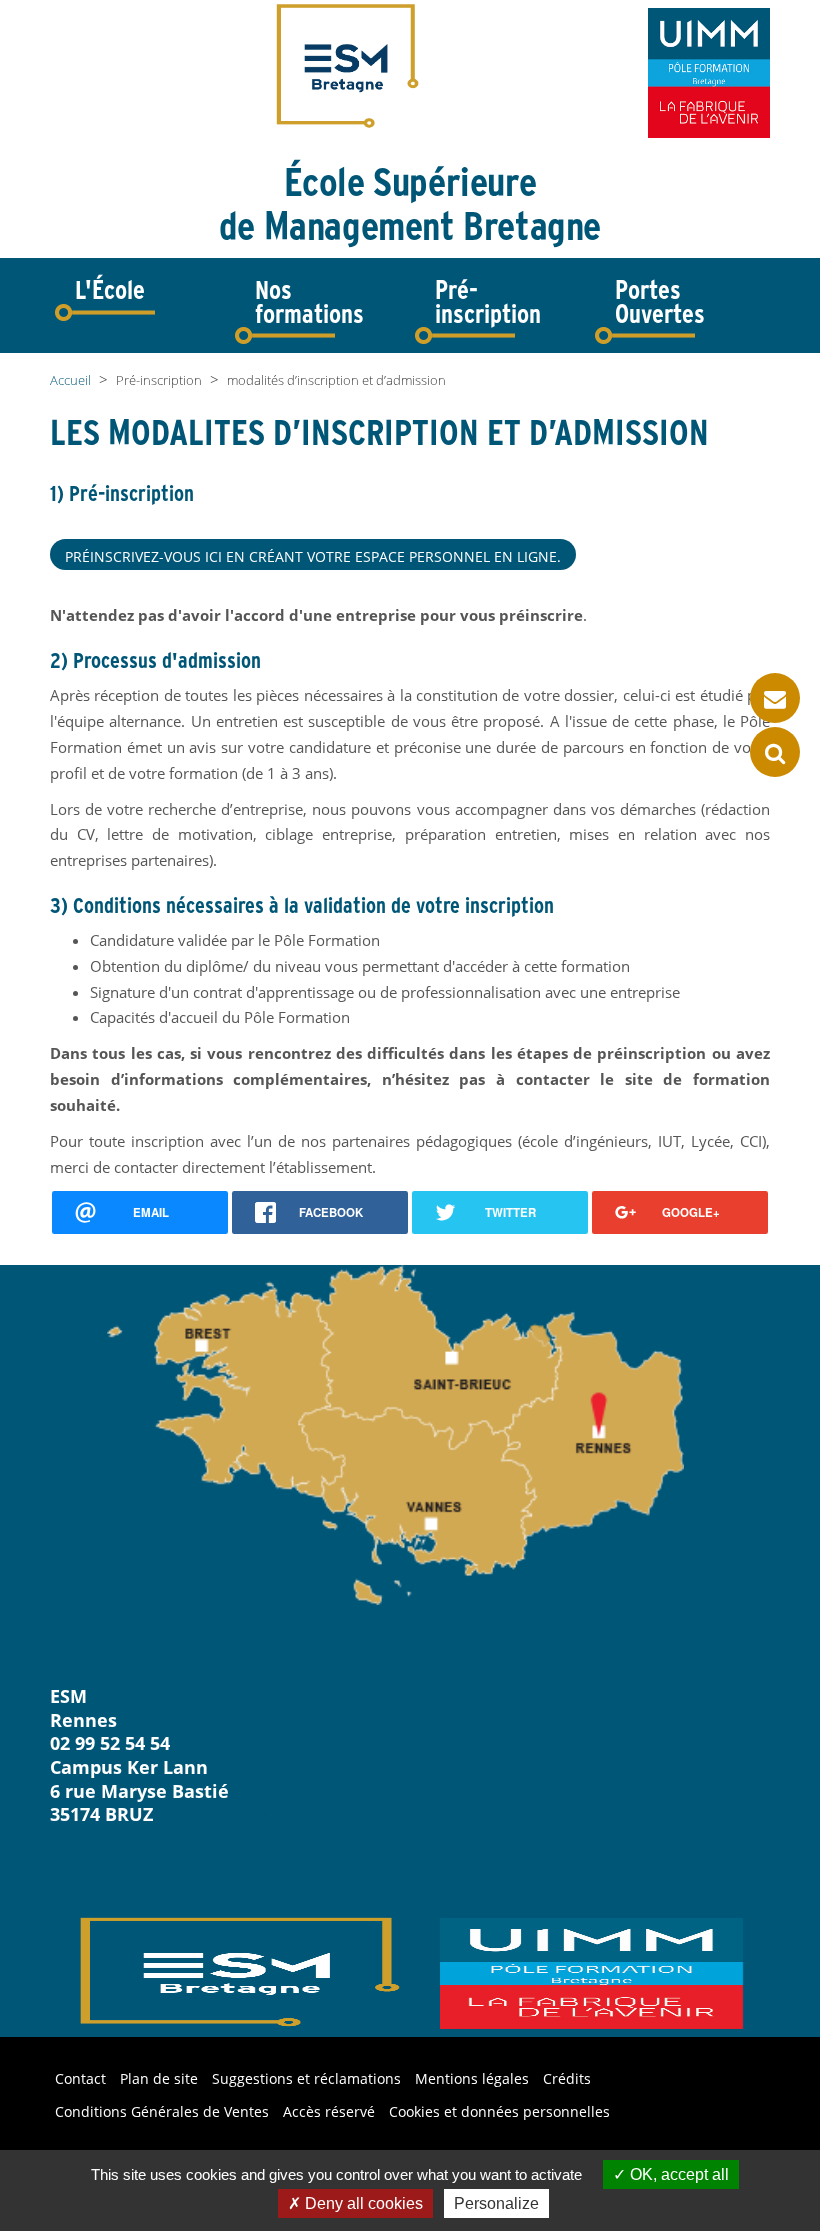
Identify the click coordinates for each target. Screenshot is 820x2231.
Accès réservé (329, 2111)
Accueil (70, 380)
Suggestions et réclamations (306, 2078)
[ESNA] (709, 73)
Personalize (496, 2203)
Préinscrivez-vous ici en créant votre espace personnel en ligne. (313, 556)
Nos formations (309, 301)
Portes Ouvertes (660, 301)
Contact (80, 2078)
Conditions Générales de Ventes (162, 2111)
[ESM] (349, 63)
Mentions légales (472, 2078)
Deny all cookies (362, 2203)
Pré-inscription (488, 301)
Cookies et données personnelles (499, 2111)
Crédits (567, 2078)
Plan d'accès (213, 1814)
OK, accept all (677, 2174)
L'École (110, 289)
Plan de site (159, 2078)
